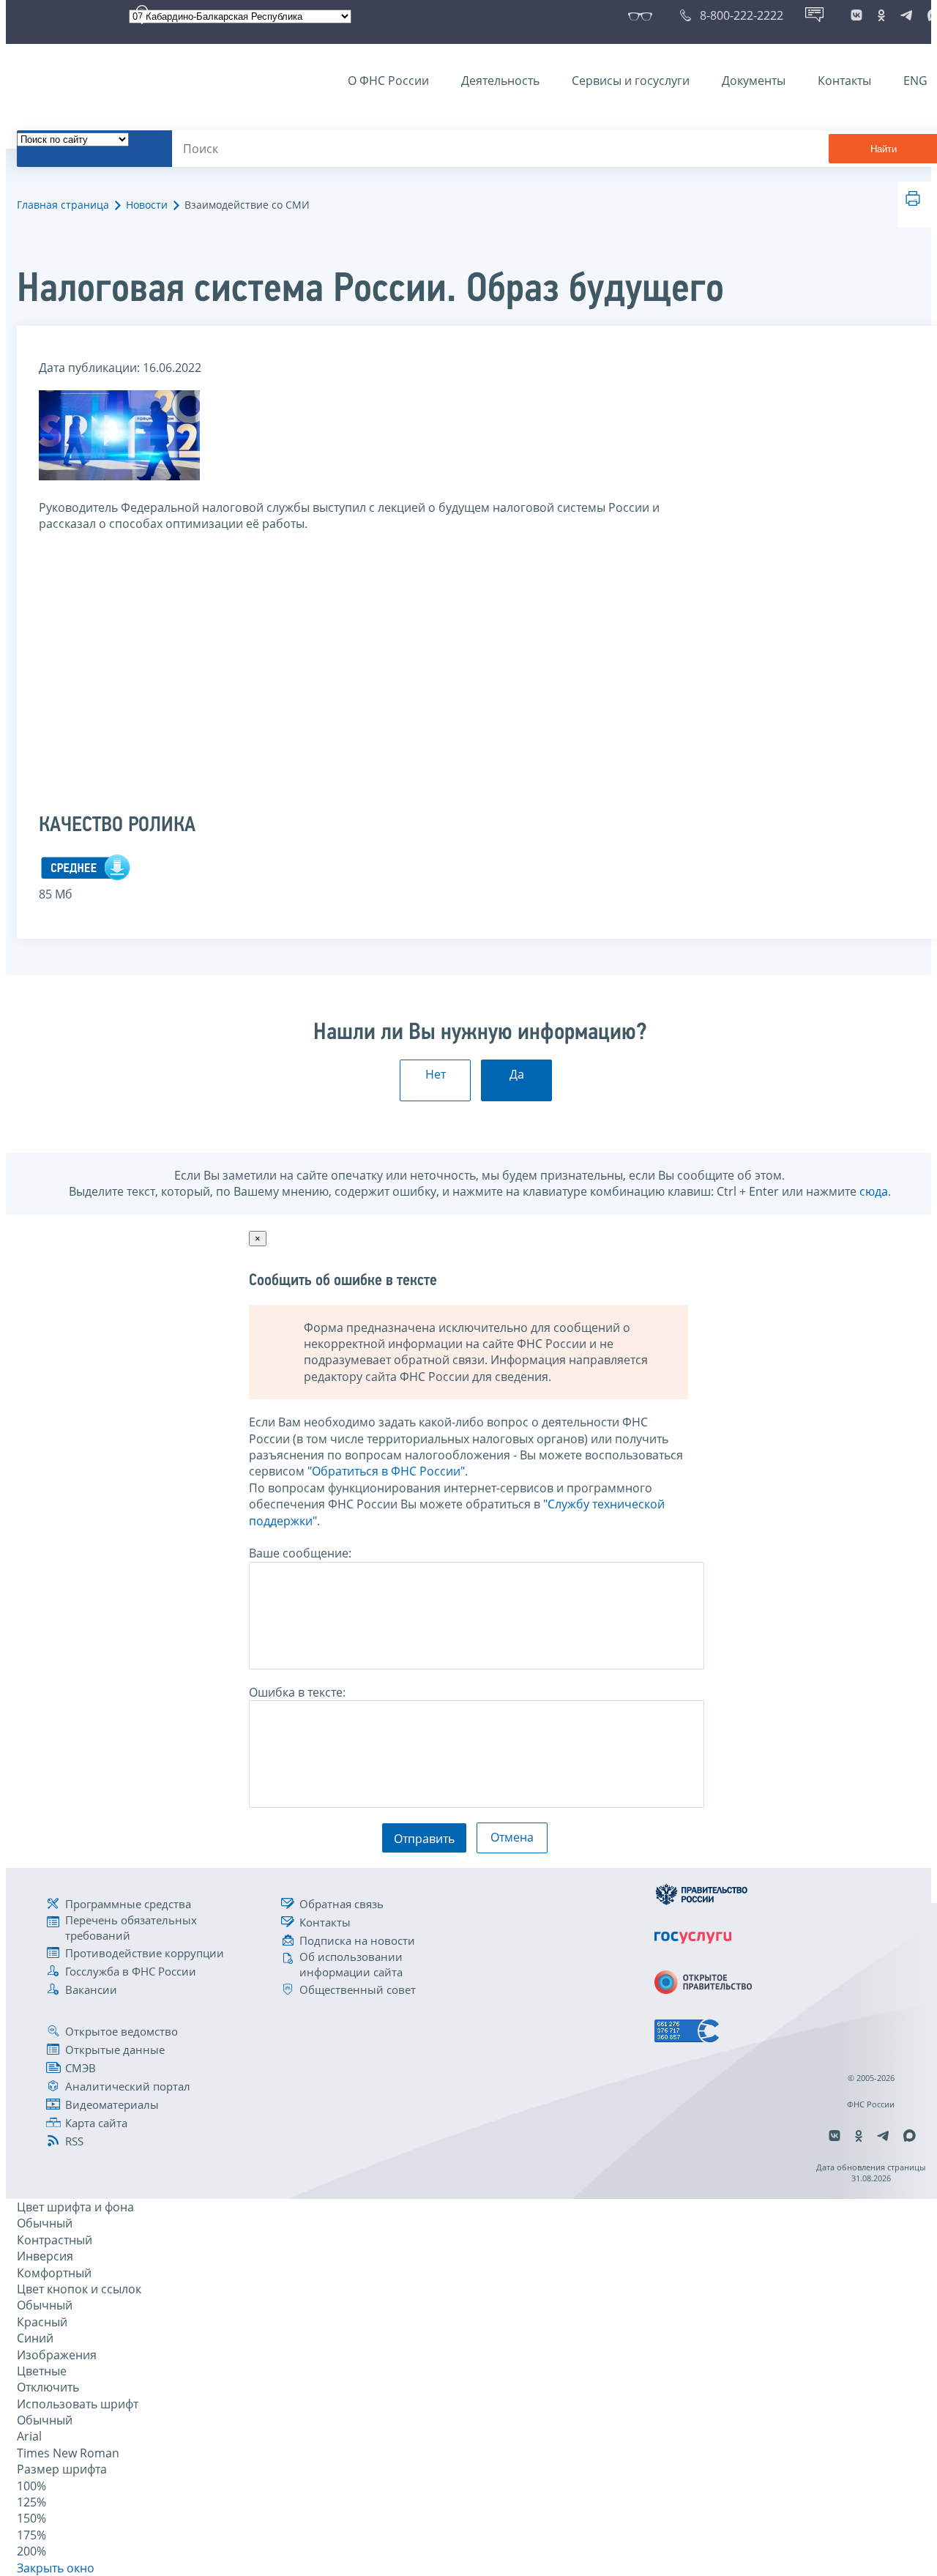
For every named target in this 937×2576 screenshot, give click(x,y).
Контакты (844, 81)
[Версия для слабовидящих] (643, 15)
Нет (436, 1074)
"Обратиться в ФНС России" (386, 1471)
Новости (147, 205)
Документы (754, 81)
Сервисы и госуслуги (631, 81)
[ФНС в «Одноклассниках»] (881, 15)
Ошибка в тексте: (297, 1692)
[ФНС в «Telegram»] (906, 15)
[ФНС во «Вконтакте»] (856, 15)
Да (517, 1074)
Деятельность (500, 81)
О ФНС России (388, 81)
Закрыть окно (56, 2568)
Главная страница (63, 205)
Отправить (424, 1839)
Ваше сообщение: (300, 1553)
